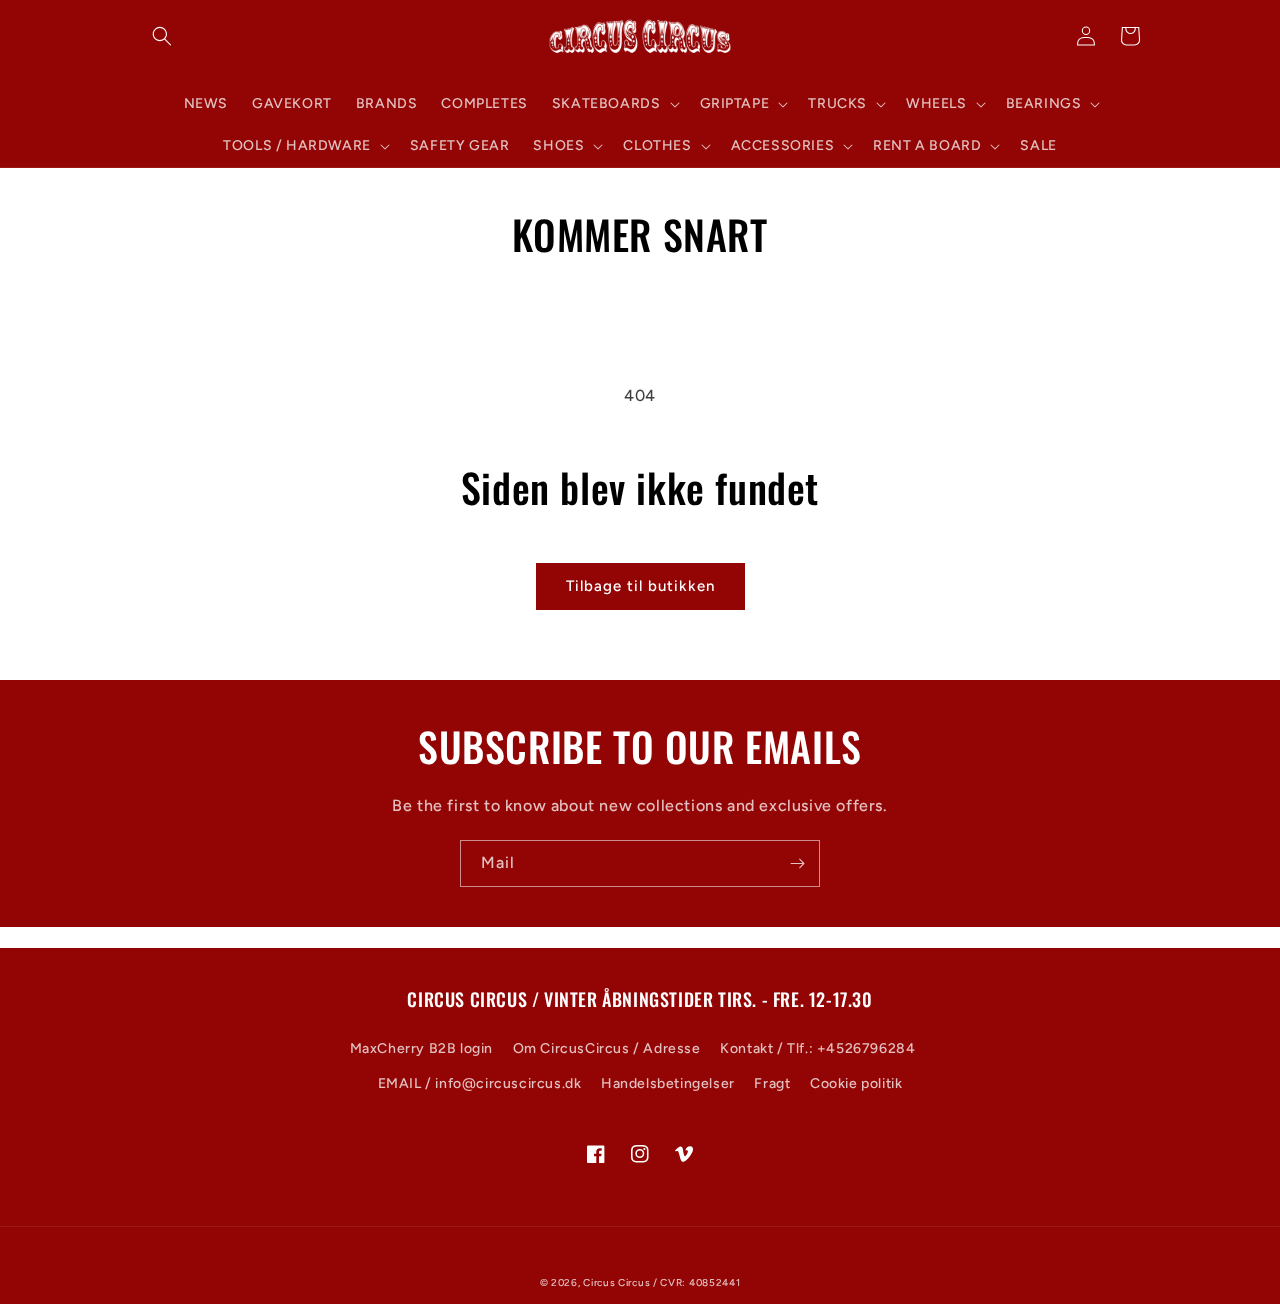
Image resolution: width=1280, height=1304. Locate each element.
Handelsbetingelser (668, 1083)
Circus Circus (618, 1282)
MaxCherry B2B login (421, 1048)
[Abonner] (797, 863)
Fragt (772, 1083)
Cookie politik (856, 1083)
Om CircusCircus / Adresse (607, 1048)
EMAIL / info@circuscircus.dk (480, 1083)
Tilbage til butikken (640, 586)
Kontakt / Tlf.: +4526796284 (817, 1048)
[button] (162, 36)
